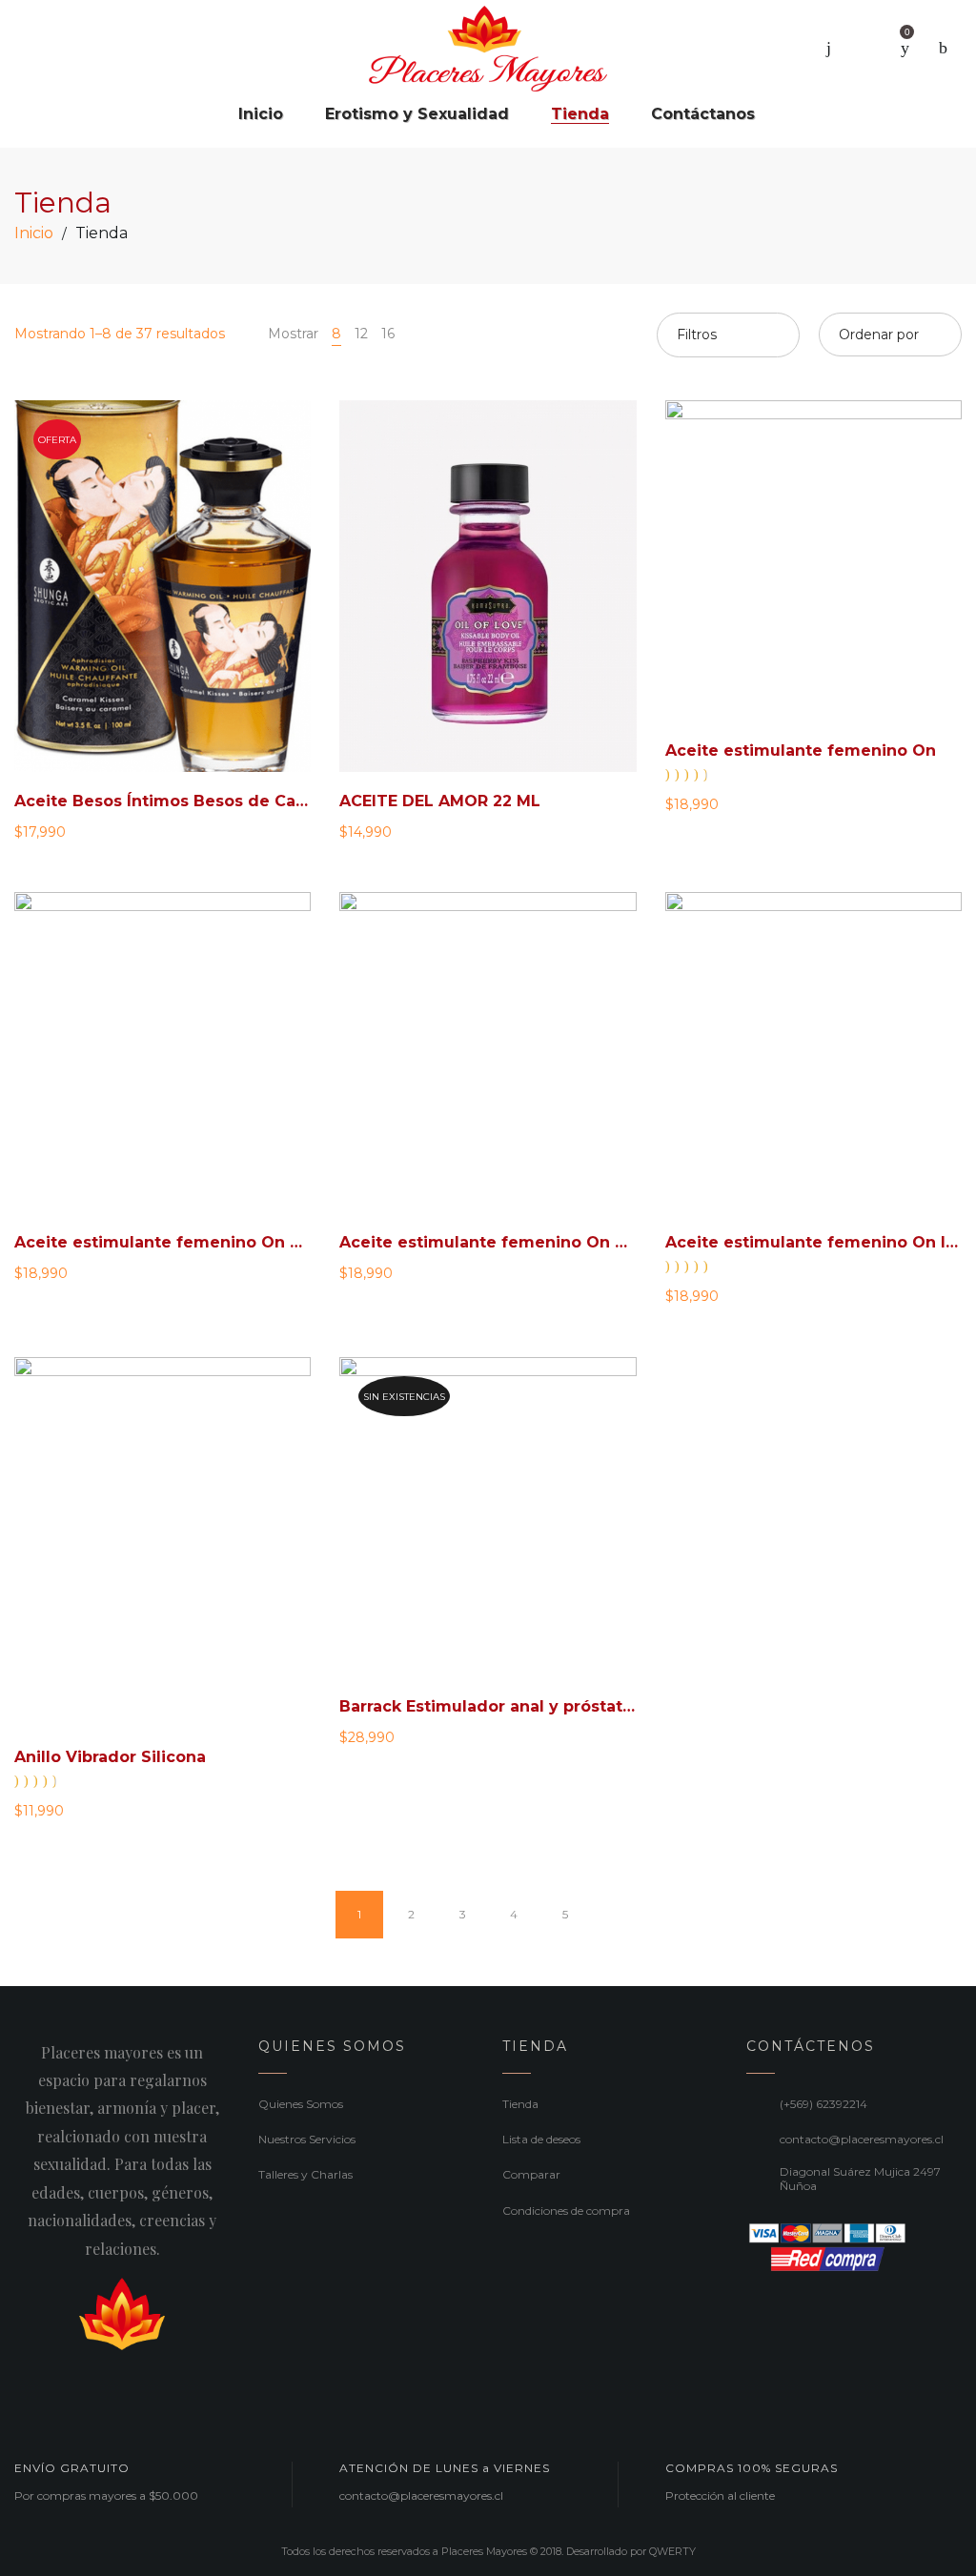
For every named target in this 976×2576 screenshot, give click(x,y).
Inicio (34, 233)
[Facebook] (21, 2383)
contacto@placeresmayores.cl (862, 2139)
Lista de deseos (541, 2139)
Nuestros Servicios (307, 2139)
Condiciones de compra (566, 2211)
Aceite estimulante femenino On (801, 750)
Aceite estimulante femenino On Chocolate (519, 1242)
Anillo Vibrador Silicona (110, 1757)
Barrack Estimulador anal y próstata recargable (533, 1706)
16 (388, 334)
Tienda (520, 2104)
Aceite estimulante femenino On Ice (815, 1242)
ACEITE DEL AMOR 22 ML (440, 801)
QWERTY (672, 2551)
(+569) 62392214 (823, 2104)
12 (361, 334)
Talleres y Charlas (305, 2174)
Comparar (531, 2174)
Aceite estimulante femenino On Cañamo (186, 1242)
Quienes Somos (301, 2104)
